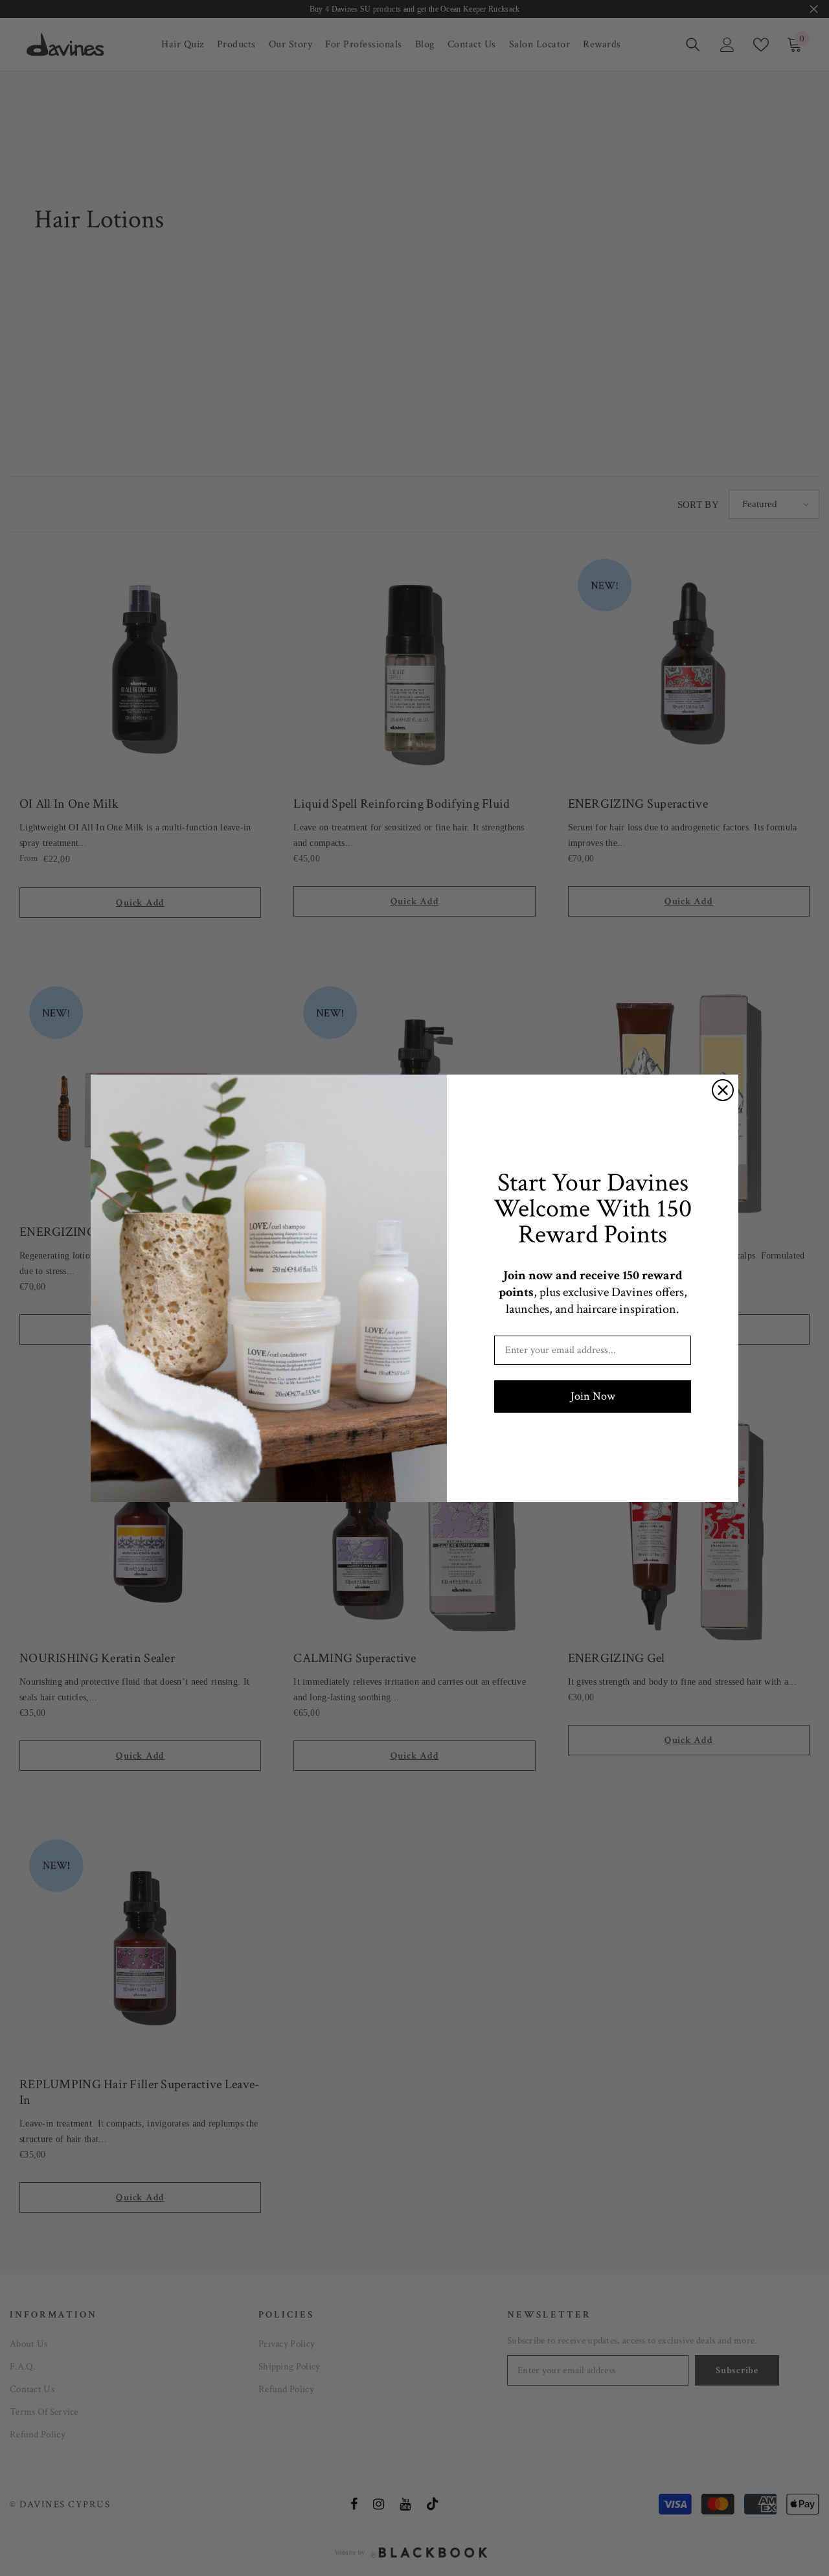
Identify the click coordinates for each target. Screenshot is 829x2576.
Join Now (593, 1396)
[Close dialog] (723, 1090)
